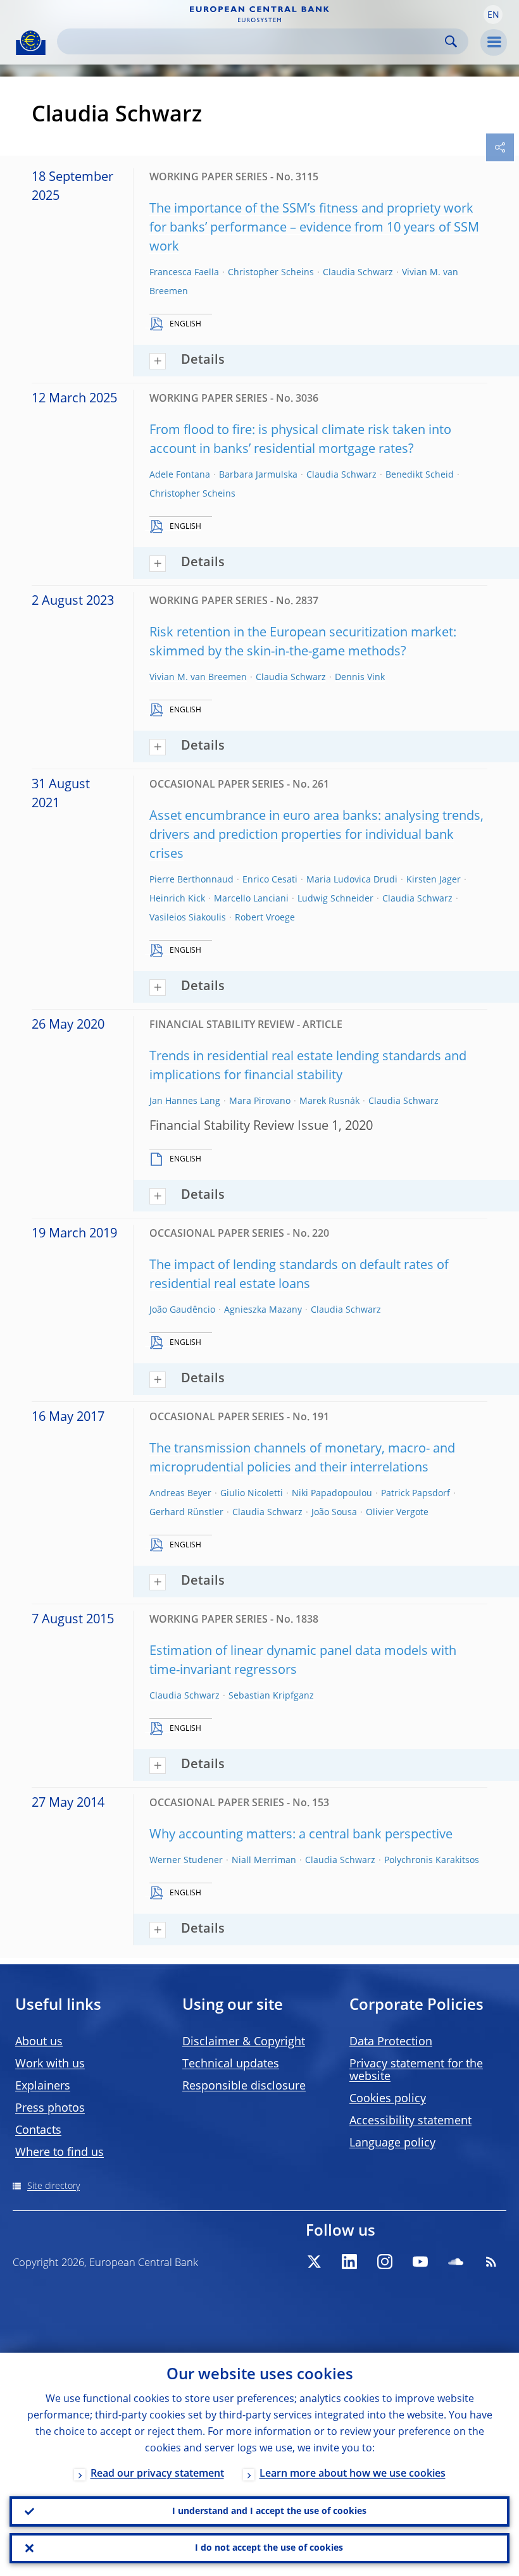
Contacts (38, 2131)
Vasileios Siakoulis (188, 918)
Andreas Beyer (180, 1494)
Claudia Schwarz (358, 273)
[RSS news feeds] (491, 2262)
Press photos (50, 2108)
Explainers (43, 2086)
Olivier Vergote (397, 1513)
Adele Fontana (180, 475)
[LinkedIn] (349, 2262)
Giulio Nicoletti (252, 1494)
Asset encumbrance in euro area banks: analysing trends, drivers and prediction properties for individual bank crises (316, 836)
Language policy (392, 2143)
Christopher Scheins (271, 273)
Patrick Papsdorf (416, 1494)
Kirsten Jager (434, 880)
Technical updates (231, 2064)
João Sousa (334, 1513)
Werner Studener (186, 1861)
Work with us (50, 2064)
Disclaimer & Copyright (244, 2042)
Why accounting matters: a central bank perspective (301, 1835)
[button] (493, 15)
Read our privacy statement (157, 2474)
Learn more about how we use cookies (353, 2474)
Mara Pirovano (260, 1101)
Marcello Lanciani (251, 899)
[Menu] (494, 42)
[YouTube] (420, 2262)
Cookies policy (388, 2099)
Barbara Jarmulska (258, 475)
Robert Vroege (265, 918)
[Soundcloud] (456, 2262)
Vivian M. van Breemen (198, 678)
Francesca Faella (184, 273)
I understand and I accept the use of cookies (269, 2511)
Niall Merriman (264, 1861)
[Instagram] (385, 2262)
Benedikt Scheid (420, 475)
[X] (314, 2262)
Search (451, 41)
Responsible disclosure (244, 2086)
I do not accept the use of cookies (269, 2548)
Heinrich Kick (177, 899)
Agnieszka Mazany (263, 1310)
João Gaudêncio (182, 1310)
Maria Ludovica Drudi (352, 880)
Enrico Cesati (270, 880)
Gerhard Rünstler (186, 1513)
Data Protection (391, 2042)
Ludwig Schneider (335, 899)
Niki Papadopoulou (332, 1494)
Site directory (53, 2186)
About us (39, 2042)
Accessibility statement (410, 2121)
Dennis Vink (360, 678)
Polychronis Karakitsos (432, 1861)
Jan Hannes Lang (185, 1101)
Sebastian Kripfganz (271, 1696)
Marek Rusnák (329, 1101)
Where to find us (59, 2153)
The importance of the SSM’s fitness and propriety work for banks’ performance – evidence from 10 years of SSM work (314, 228)
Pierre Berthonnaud (191, 880)
